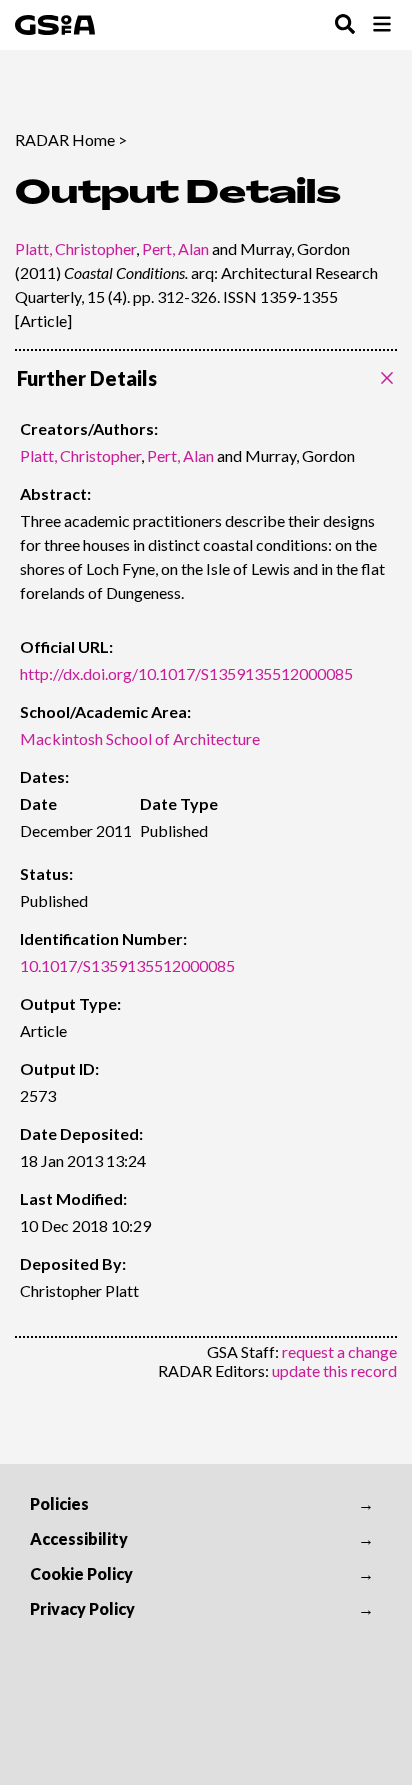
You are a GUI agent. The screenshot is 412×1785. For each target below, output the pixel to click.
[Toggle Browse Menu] (382, 25)
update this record (334, 1370)
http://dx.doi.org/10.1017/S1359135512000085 (186, 673)
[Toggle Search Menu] (345, 25)
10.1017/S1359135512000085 (127, 965)
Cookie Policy (81, 1573)
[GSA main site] (55, 25)
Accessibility (79, 1538)
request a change (339, 1351)
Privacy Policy (82, 1608)
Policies (59, 1503)
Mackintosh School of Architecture (140, 738)
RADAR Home (65, 139)
